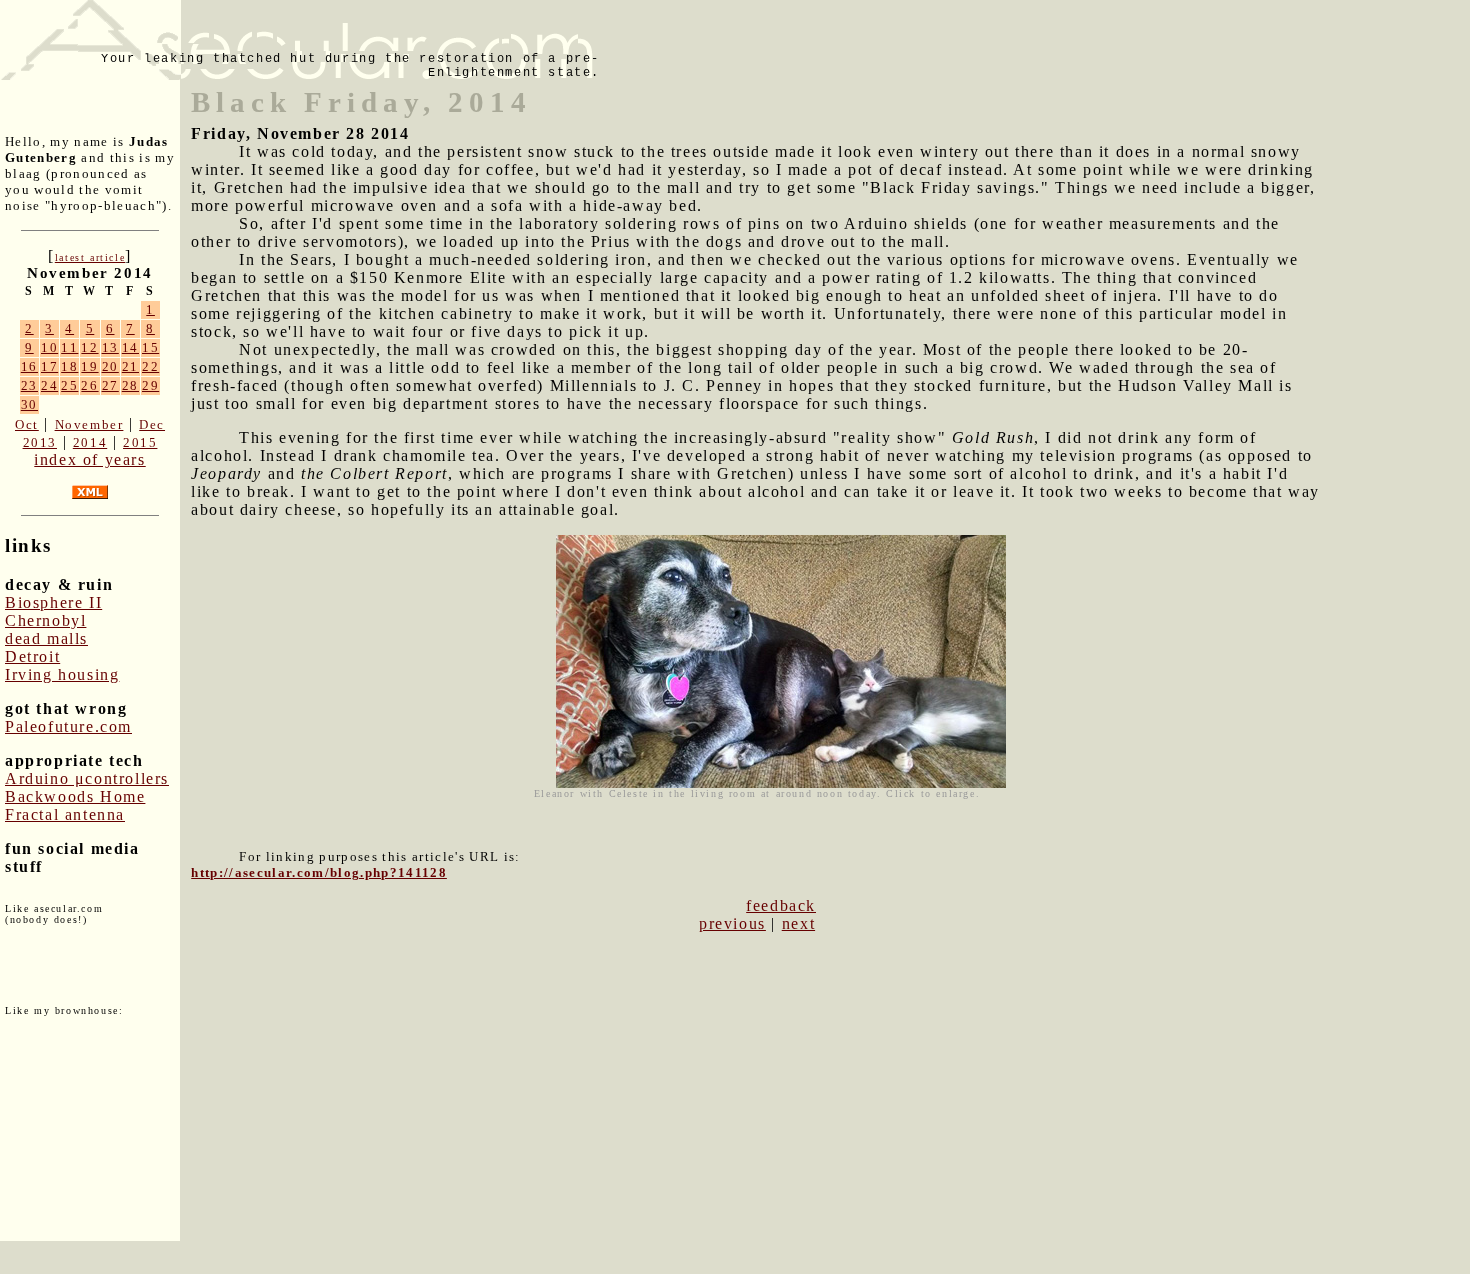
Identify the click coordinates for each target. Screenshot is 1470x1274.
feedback (781, 905)
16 (29, 366)
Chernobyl (45, 620)
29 (150, 385)
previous (732, 923)
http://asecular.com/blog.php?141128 (319, 872)
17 (49, 366)
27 (110, 385)
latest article (90, 257)
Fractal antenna (65, 814)
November (89, 424)
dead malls (46, 638)
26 (89, 385)
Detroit (32, 656)
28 (130, 385)
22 (150, 366)
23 (29, 385)
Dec (152, 424)
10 (49, 347)
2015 (140, 442)
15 (150, 347)
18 (69, 366)
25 (69, 385)
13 (110, 347)
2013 (40, 442)
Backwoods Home (75, 796)
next (798, 923)
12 (89, 347)
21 (130, 366)
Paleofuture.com (68, 726)
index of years (89, 459)
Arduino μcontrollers (87, 778)
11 (69, 347)
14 (130, 347)
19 (89, 366)
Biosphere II (53, 602)
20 (110, 366)
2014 (90, 442)
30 (29, 404)
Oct (27, 424)
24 (49, 385)
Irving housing (62, 674)
